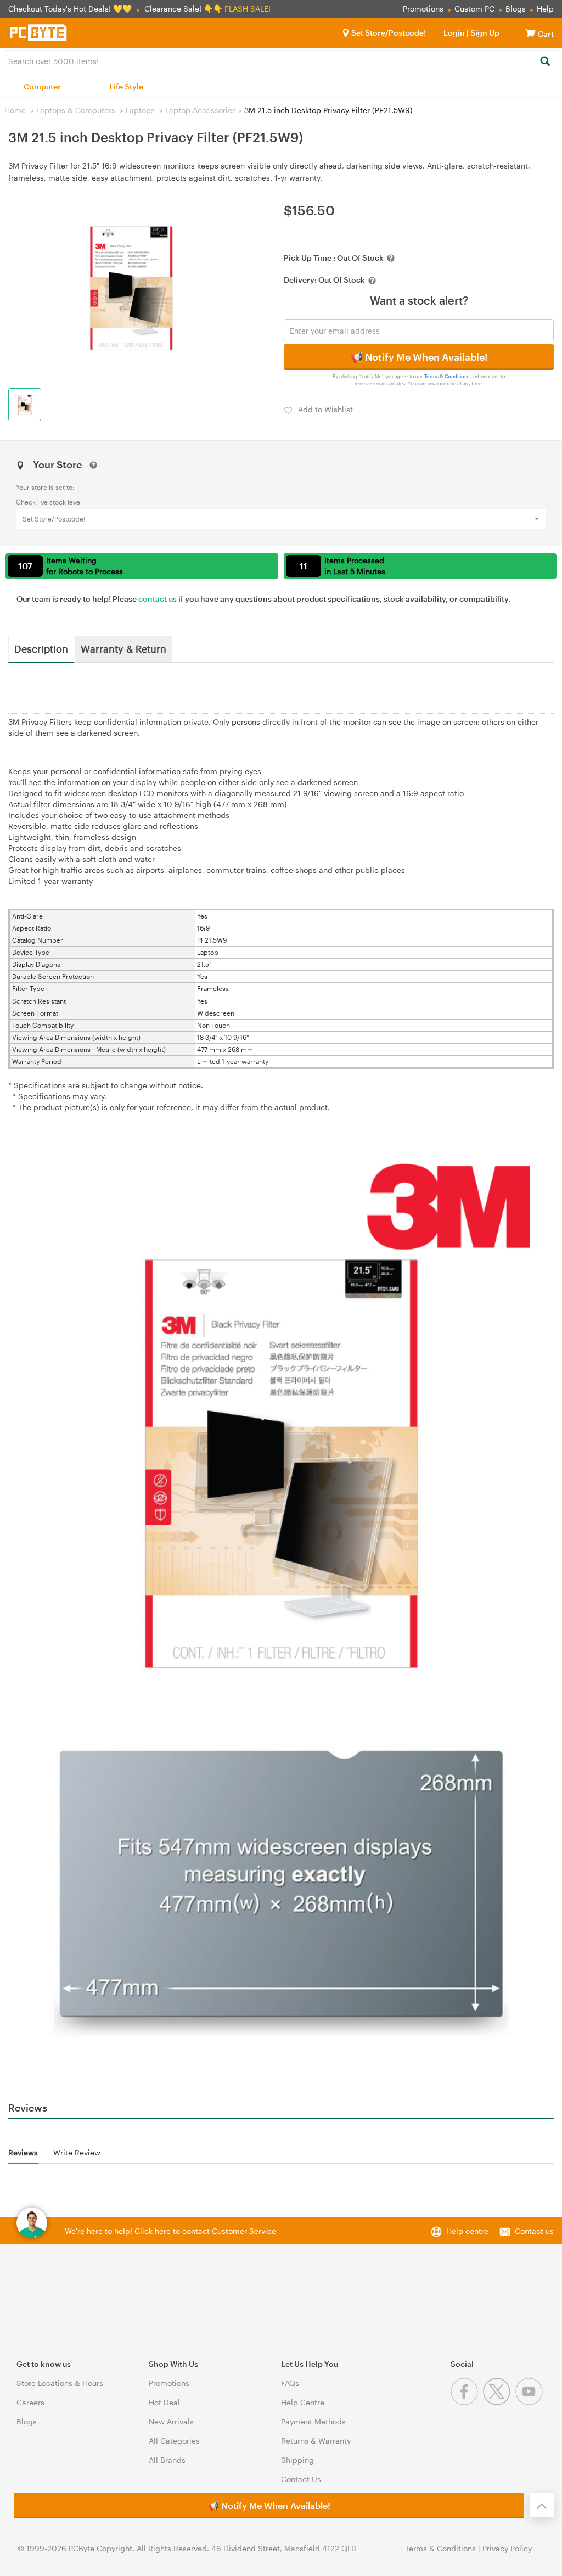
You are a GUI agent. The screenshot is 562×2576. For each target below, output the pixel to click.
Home (15, 110)
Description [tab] (41, 648)
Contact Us (301, 2479)
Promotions (423, 9)
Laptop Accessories (201, 110)
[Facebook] (467, 2402)
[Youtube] (530, 2402)
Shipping (297, 2460)
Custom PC (474, 9)
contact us (158, 599)
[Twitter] (499, 2402)
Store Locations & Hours (60, 2383)
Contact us (534, 2231)
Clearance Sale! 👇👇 (183, 9)
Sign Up (484, 33)
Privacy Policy (507, 2548)
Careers (30, 2402)
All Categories (174, 2441)
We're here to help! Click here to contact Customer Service (170, 2231)
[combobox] (281, 60)
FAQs (290, 2383)
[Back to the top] (542, 2505)
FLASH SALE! (248, 9)
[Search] (545, 62)
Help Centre (303, 2402)
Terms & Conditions (447, 376)
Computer (42, 86)
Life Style (126, 86)
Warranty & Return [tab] (123, 648)
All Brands (167, 2460)
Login (454, 33)
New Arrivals (171, 2421)
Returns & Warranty (316, 2441)
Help (545, 9)
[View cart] (530, 33)
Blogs (516, 9)
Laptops (140, 110)
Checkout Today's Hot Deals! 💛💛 (71, 9)
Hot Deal (164, 2402)
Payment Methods (313, 2421)
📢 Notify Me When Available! (419, 357)
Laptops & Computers (76, 110)
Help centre (467, 2231)
